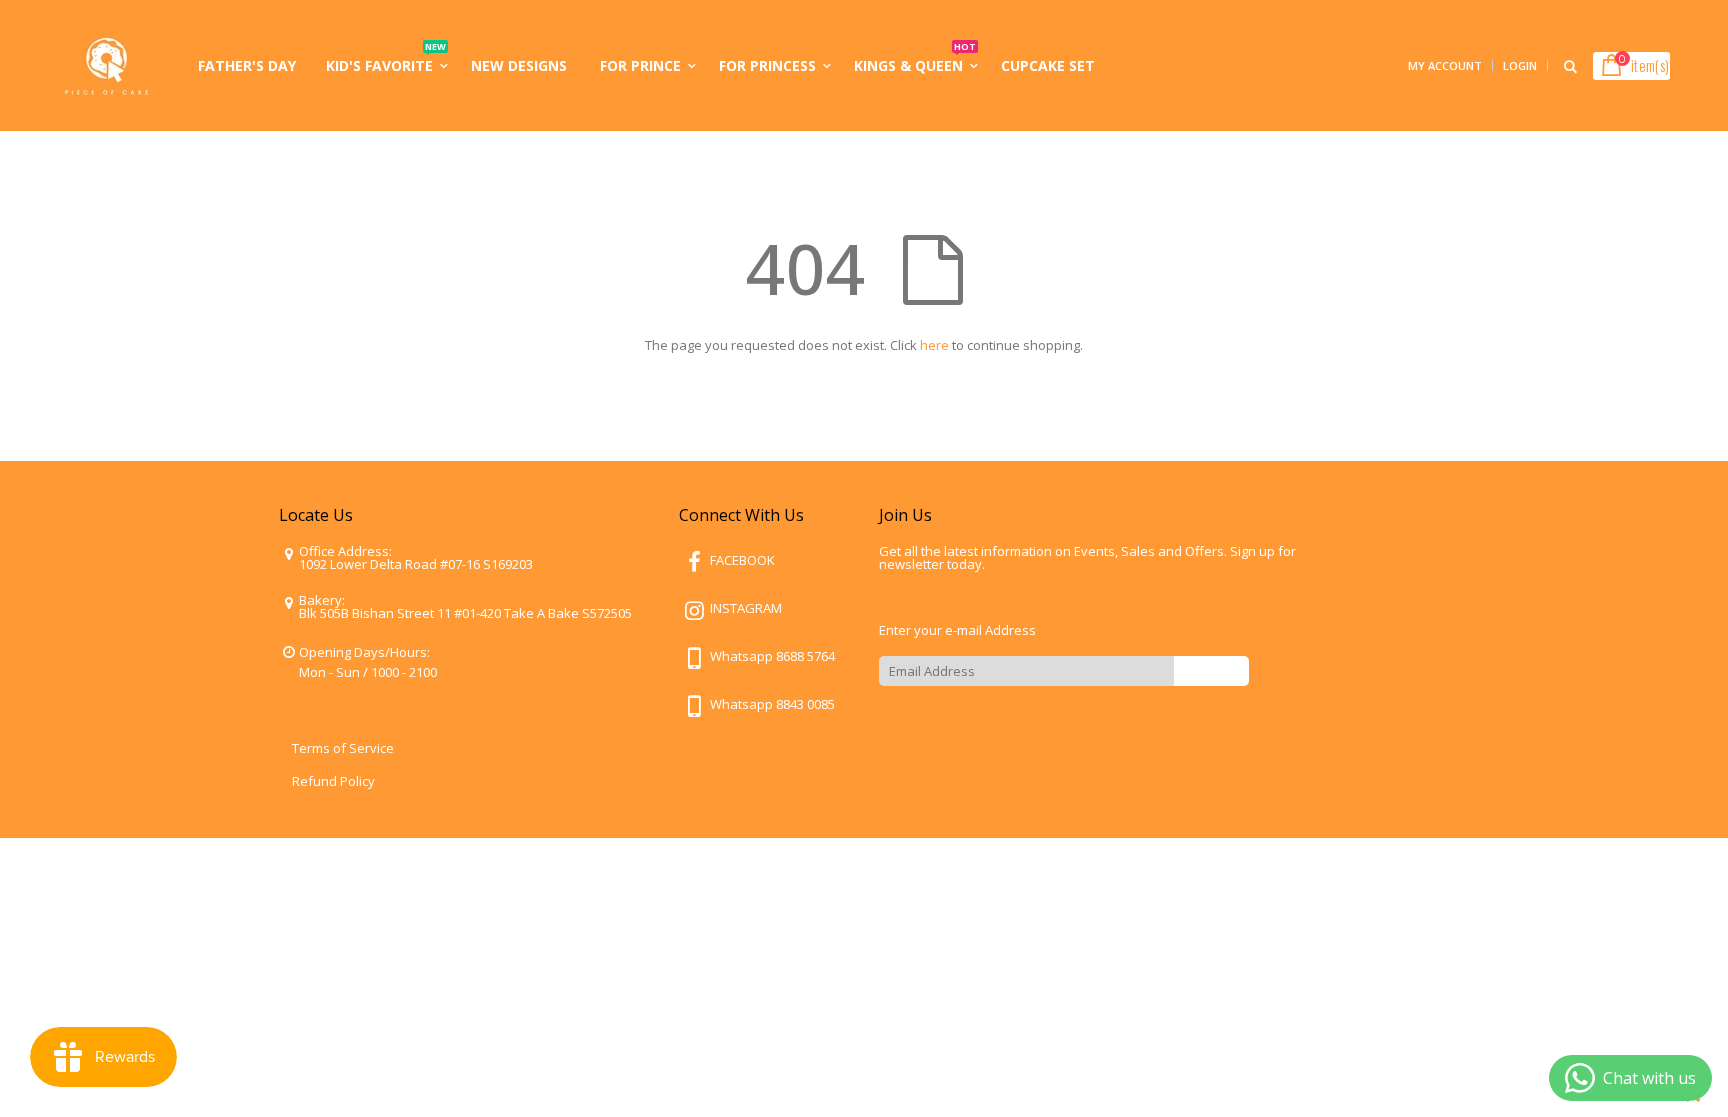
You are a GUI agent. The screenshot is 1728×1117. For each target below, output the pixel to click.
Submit (1211, 670)
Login (1520, 65)
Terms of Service (343, 748)
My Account (1445, 65)
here (934, 345)
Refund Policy (333, 781)
